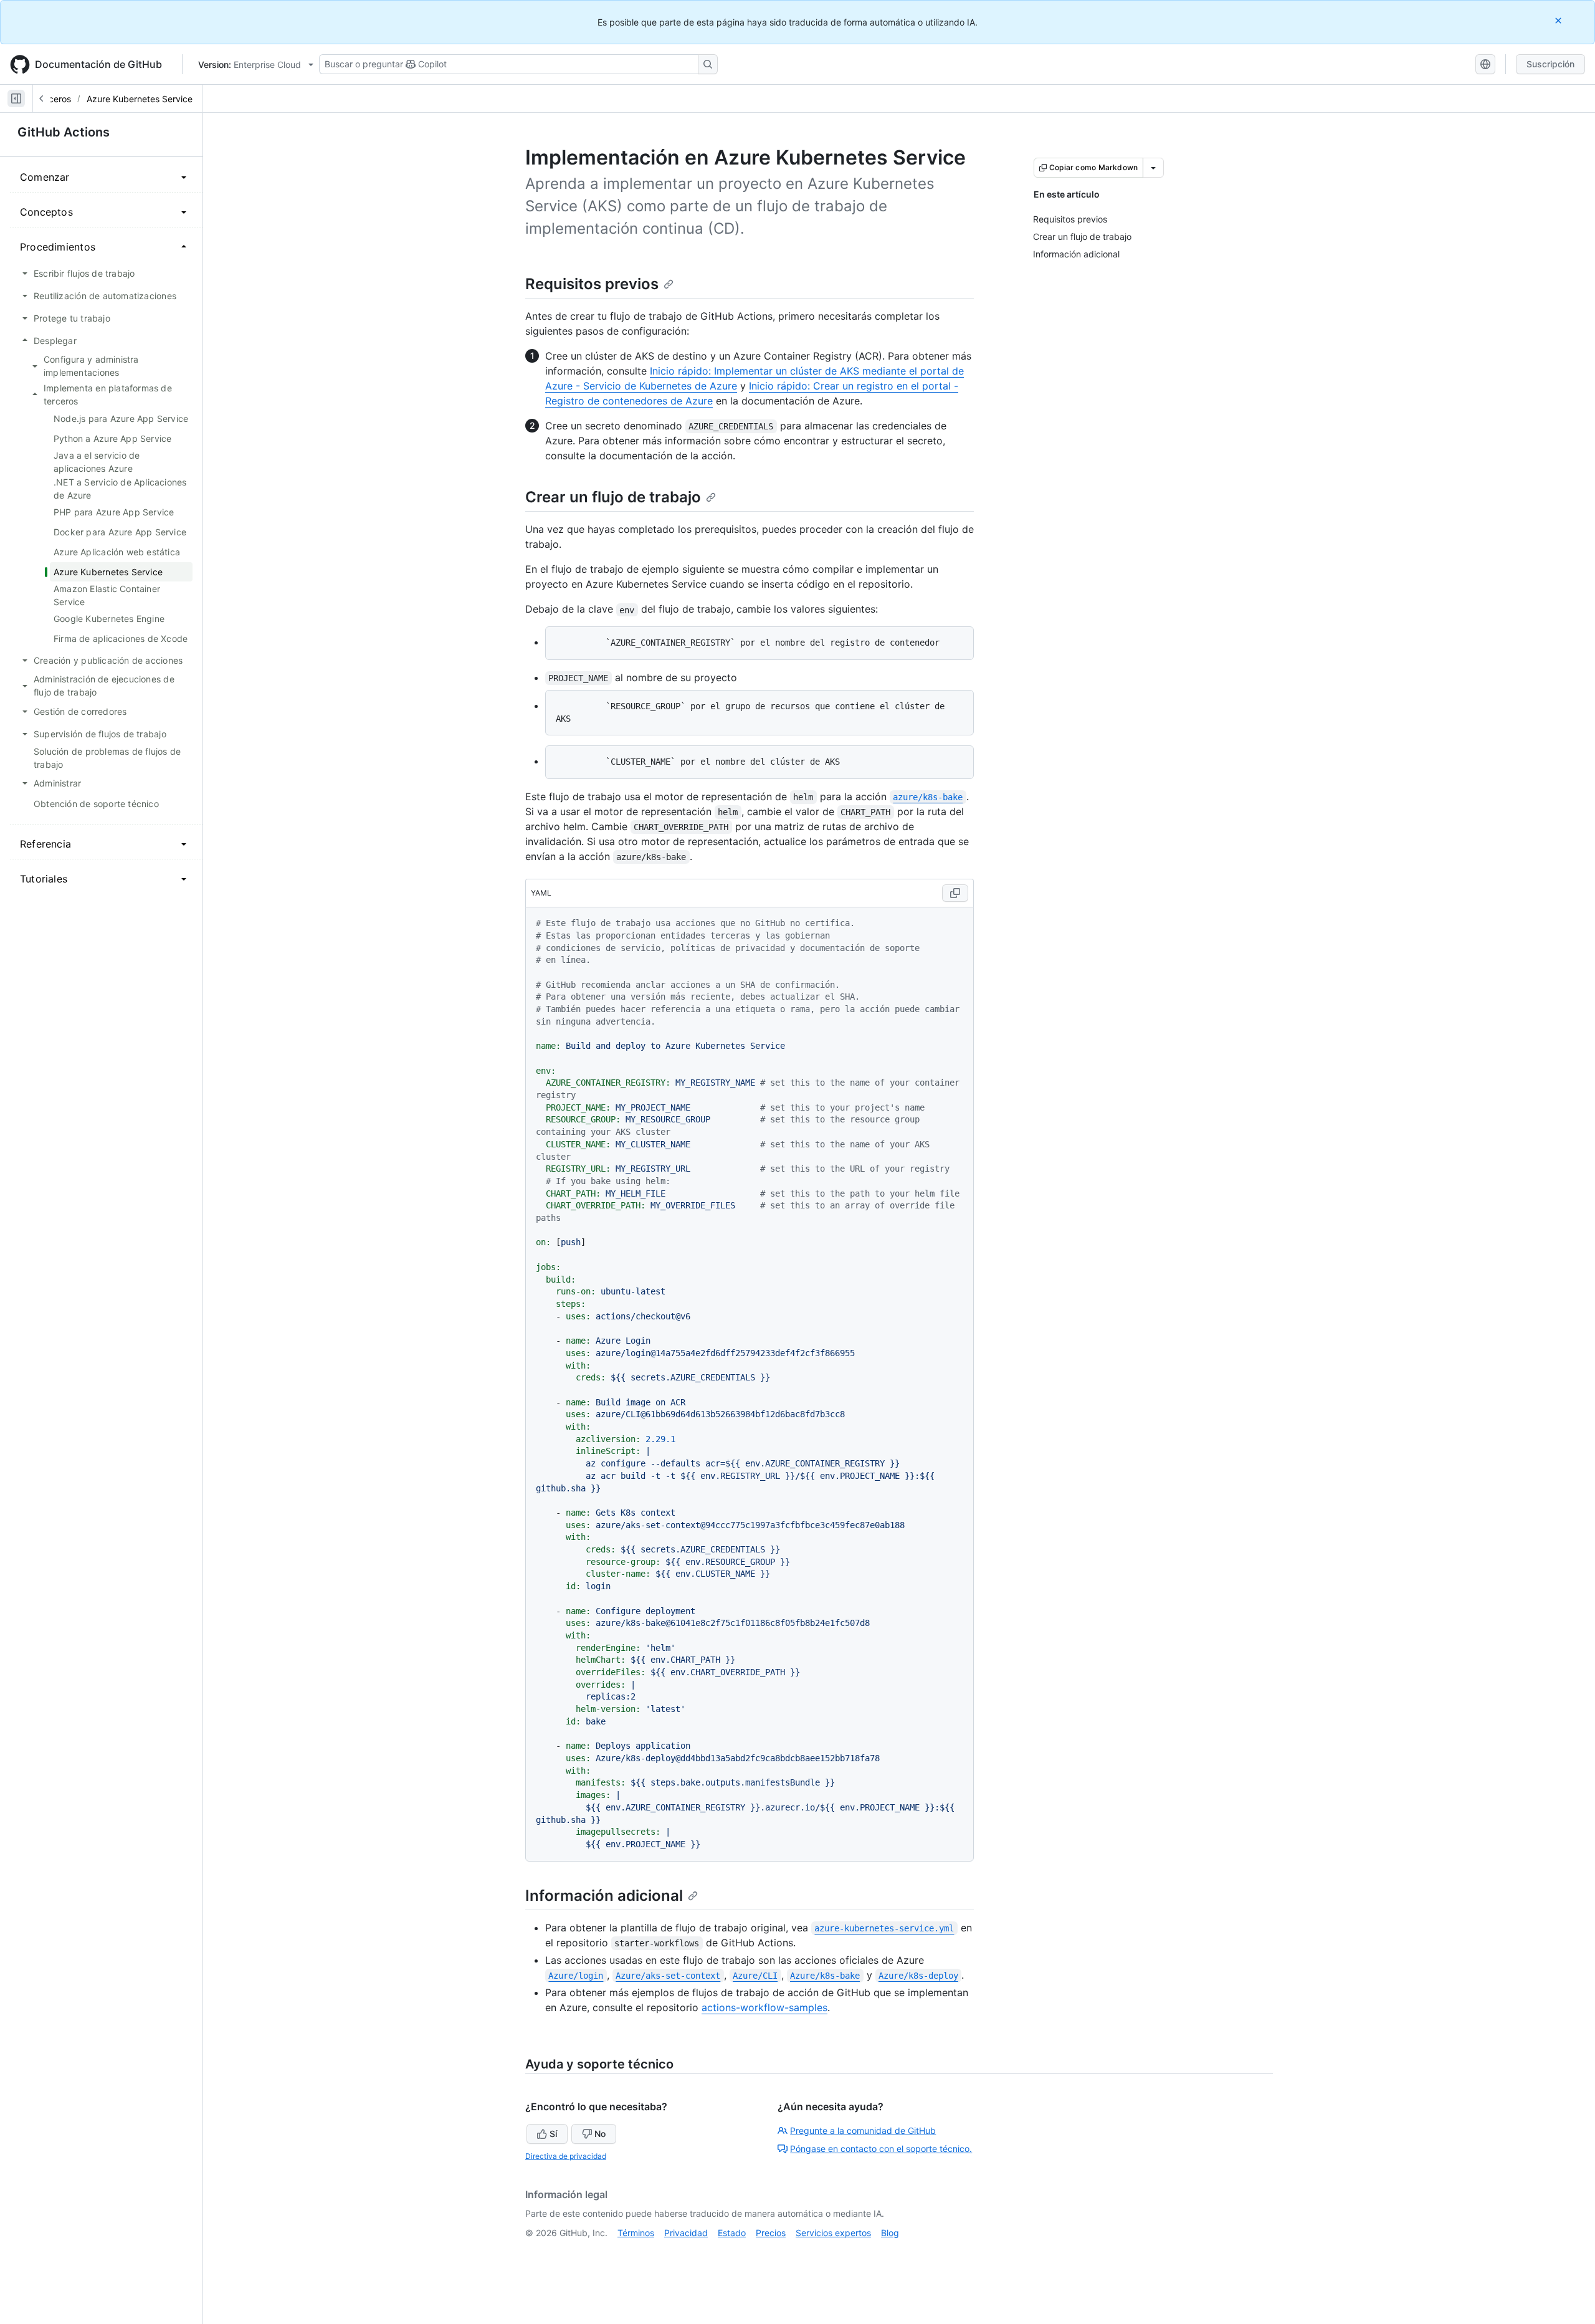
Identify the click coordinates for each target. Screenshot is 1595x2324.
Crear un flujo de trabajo (613, 497)
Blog (890, 2233)
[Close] (1559, 20)
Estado (732, 2233)
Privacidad (686, 2233)
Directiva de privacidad (566, 2156)
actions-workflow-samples (764, 2007)
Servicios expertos (833, 2233)
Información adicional (604, 1896)
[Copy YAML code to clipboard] (955, 893)
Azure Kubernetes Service (140, 99)
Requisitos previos (592, 284)
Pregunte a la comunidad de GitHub (863, 2130)
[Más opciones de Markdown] (1153, 168)
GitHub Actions (64, 132)
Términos (636, 2233)
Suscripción (1550, 64)
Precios (771, 2233)
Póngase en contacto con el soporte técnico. (881, 2149)
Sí (553, 2134)
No (600, 2134)
